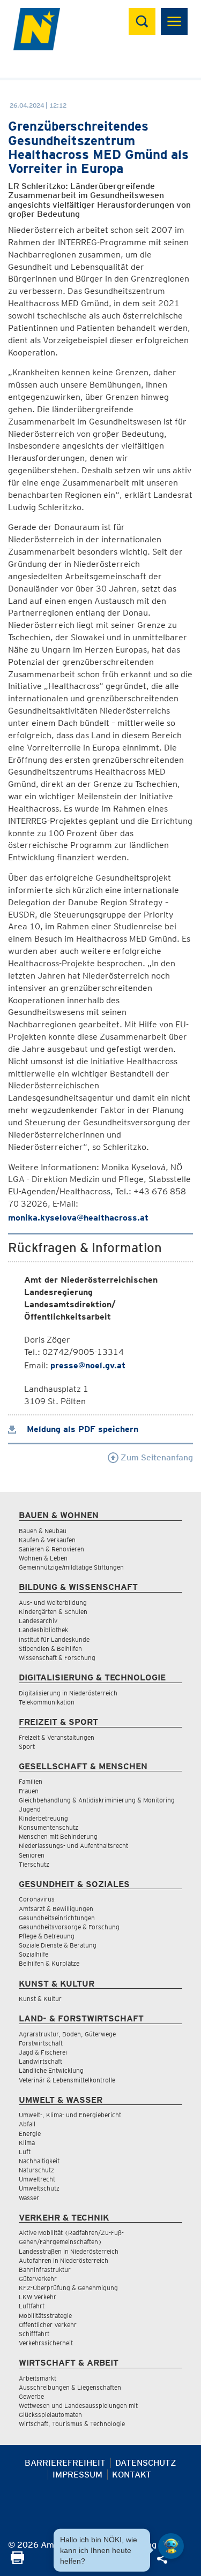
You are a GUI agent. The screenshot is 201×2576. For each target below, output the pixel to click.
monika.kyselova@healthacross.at (78, 1218)
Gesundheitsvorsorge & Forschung (69, 1927)
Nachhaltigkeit (39, 2161)
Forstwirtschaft (41, 2043)
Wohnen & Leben (43, 1558)
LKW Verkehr (38, 2297)
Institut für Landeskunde (54, 1639)
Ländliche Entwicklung (51, 2070)
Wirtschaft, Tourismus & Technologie (72, 2424)
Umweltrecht (37, 2179)
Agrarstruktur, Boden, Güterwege (67, 2034)
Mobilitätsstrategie (45, 2316)
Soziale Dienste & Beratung (58, 1945)
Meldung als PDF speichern (81, 1429)
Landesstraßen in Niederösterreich (69, 2251)
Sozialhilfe (33, 1954)
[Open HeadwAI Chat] (171, 2546)
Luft (25, 2152)
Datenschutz (146, 2463)
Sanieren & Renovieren (51, 1549)
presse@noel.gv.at (88, 1365)
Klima (27, 2143)
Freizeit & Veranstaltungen (57, 1737)
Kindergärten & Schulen (53, 1612)
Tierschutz (34, 1864)
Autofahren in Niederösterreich (64, 2260)
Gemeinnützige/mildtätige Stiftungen (71, 1567)
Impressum (77, 2475)
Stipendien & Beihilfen (50, 1649)
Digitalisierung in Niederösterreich (68, 1693)
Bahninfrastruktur (45, 2270)
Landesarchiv (38, 1621)
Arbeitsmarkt (38, 2378)
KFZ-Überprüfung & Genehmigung (68, 2288)
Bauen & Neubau (43, 1531)
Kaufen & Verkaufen (47, 1540)
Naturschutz (36, 2170)
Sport (27, 1747)
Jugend (30, 1809)
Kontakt (132, 2475)
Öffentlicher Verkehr (48, 2325)
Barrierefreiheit (65, 2463)
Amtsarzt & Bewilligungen (56, 1909)
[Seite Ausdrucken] (17, 2561)
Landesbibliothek (43, 1630)
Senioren (32, 1855)
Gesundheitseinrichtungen (57, 1918)
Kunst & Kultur (40, 1999)
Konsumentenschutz (49, 1827)
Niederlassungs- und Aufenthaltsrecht (73, 1846)
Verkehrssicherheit (46, 2343)
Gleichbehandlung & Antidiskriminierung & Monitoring (97, 1800)
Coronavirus (37, 1899)
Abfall (27, 2124)
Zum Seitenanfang (156, 1457)
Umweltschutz (39, 2188)
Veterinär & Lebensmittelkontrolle (67, 2080)
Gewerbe (31, 2396)
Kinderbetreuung (43, 1818)
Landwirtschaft (40, 2061)
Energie (30, 2134)
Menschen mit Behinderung (58, 1836)
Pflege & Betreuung (47, 1936)
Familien (31, 1781)
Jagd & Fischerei (43, 2052)
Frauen (29, 1791)
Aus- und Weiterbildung (53, 1603)
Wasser (29, 2198)
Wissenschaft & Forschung (57, 1658)
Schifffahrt (34, 2334)
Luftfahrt (32, 2306)
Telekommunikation (47, 1702)
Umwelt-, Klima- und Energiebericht (70, 2115)
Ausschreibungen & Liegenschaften (70, 2387)
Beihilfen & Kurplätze (49, 1963)
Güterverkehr (38, 2279)
